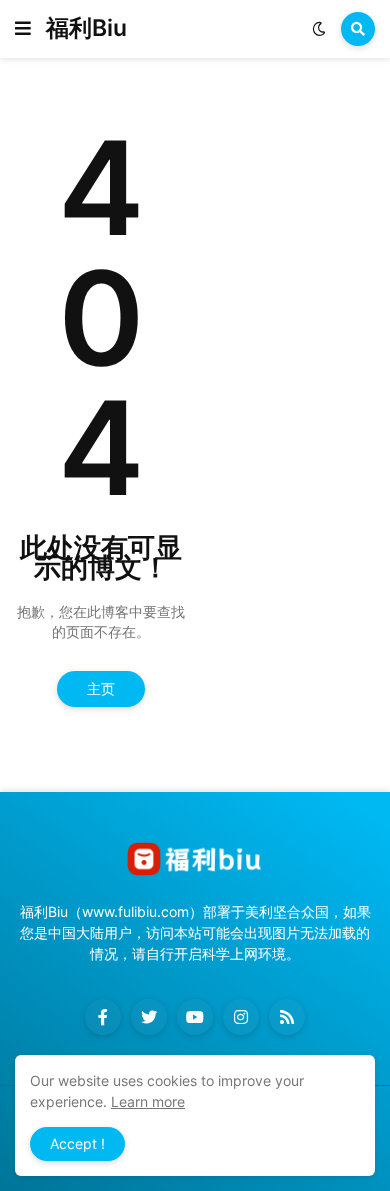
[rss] (287, 1017)
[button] (23, 29)
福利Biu (86, 28)
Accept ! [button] (77, 1143)
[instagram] (241, 1017)
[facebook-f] (103, 1017)
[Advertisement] (296, 183)
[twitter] (149, 1017)
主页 (101, 688)
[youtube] (195, 1017)
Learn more (148, 1101)
